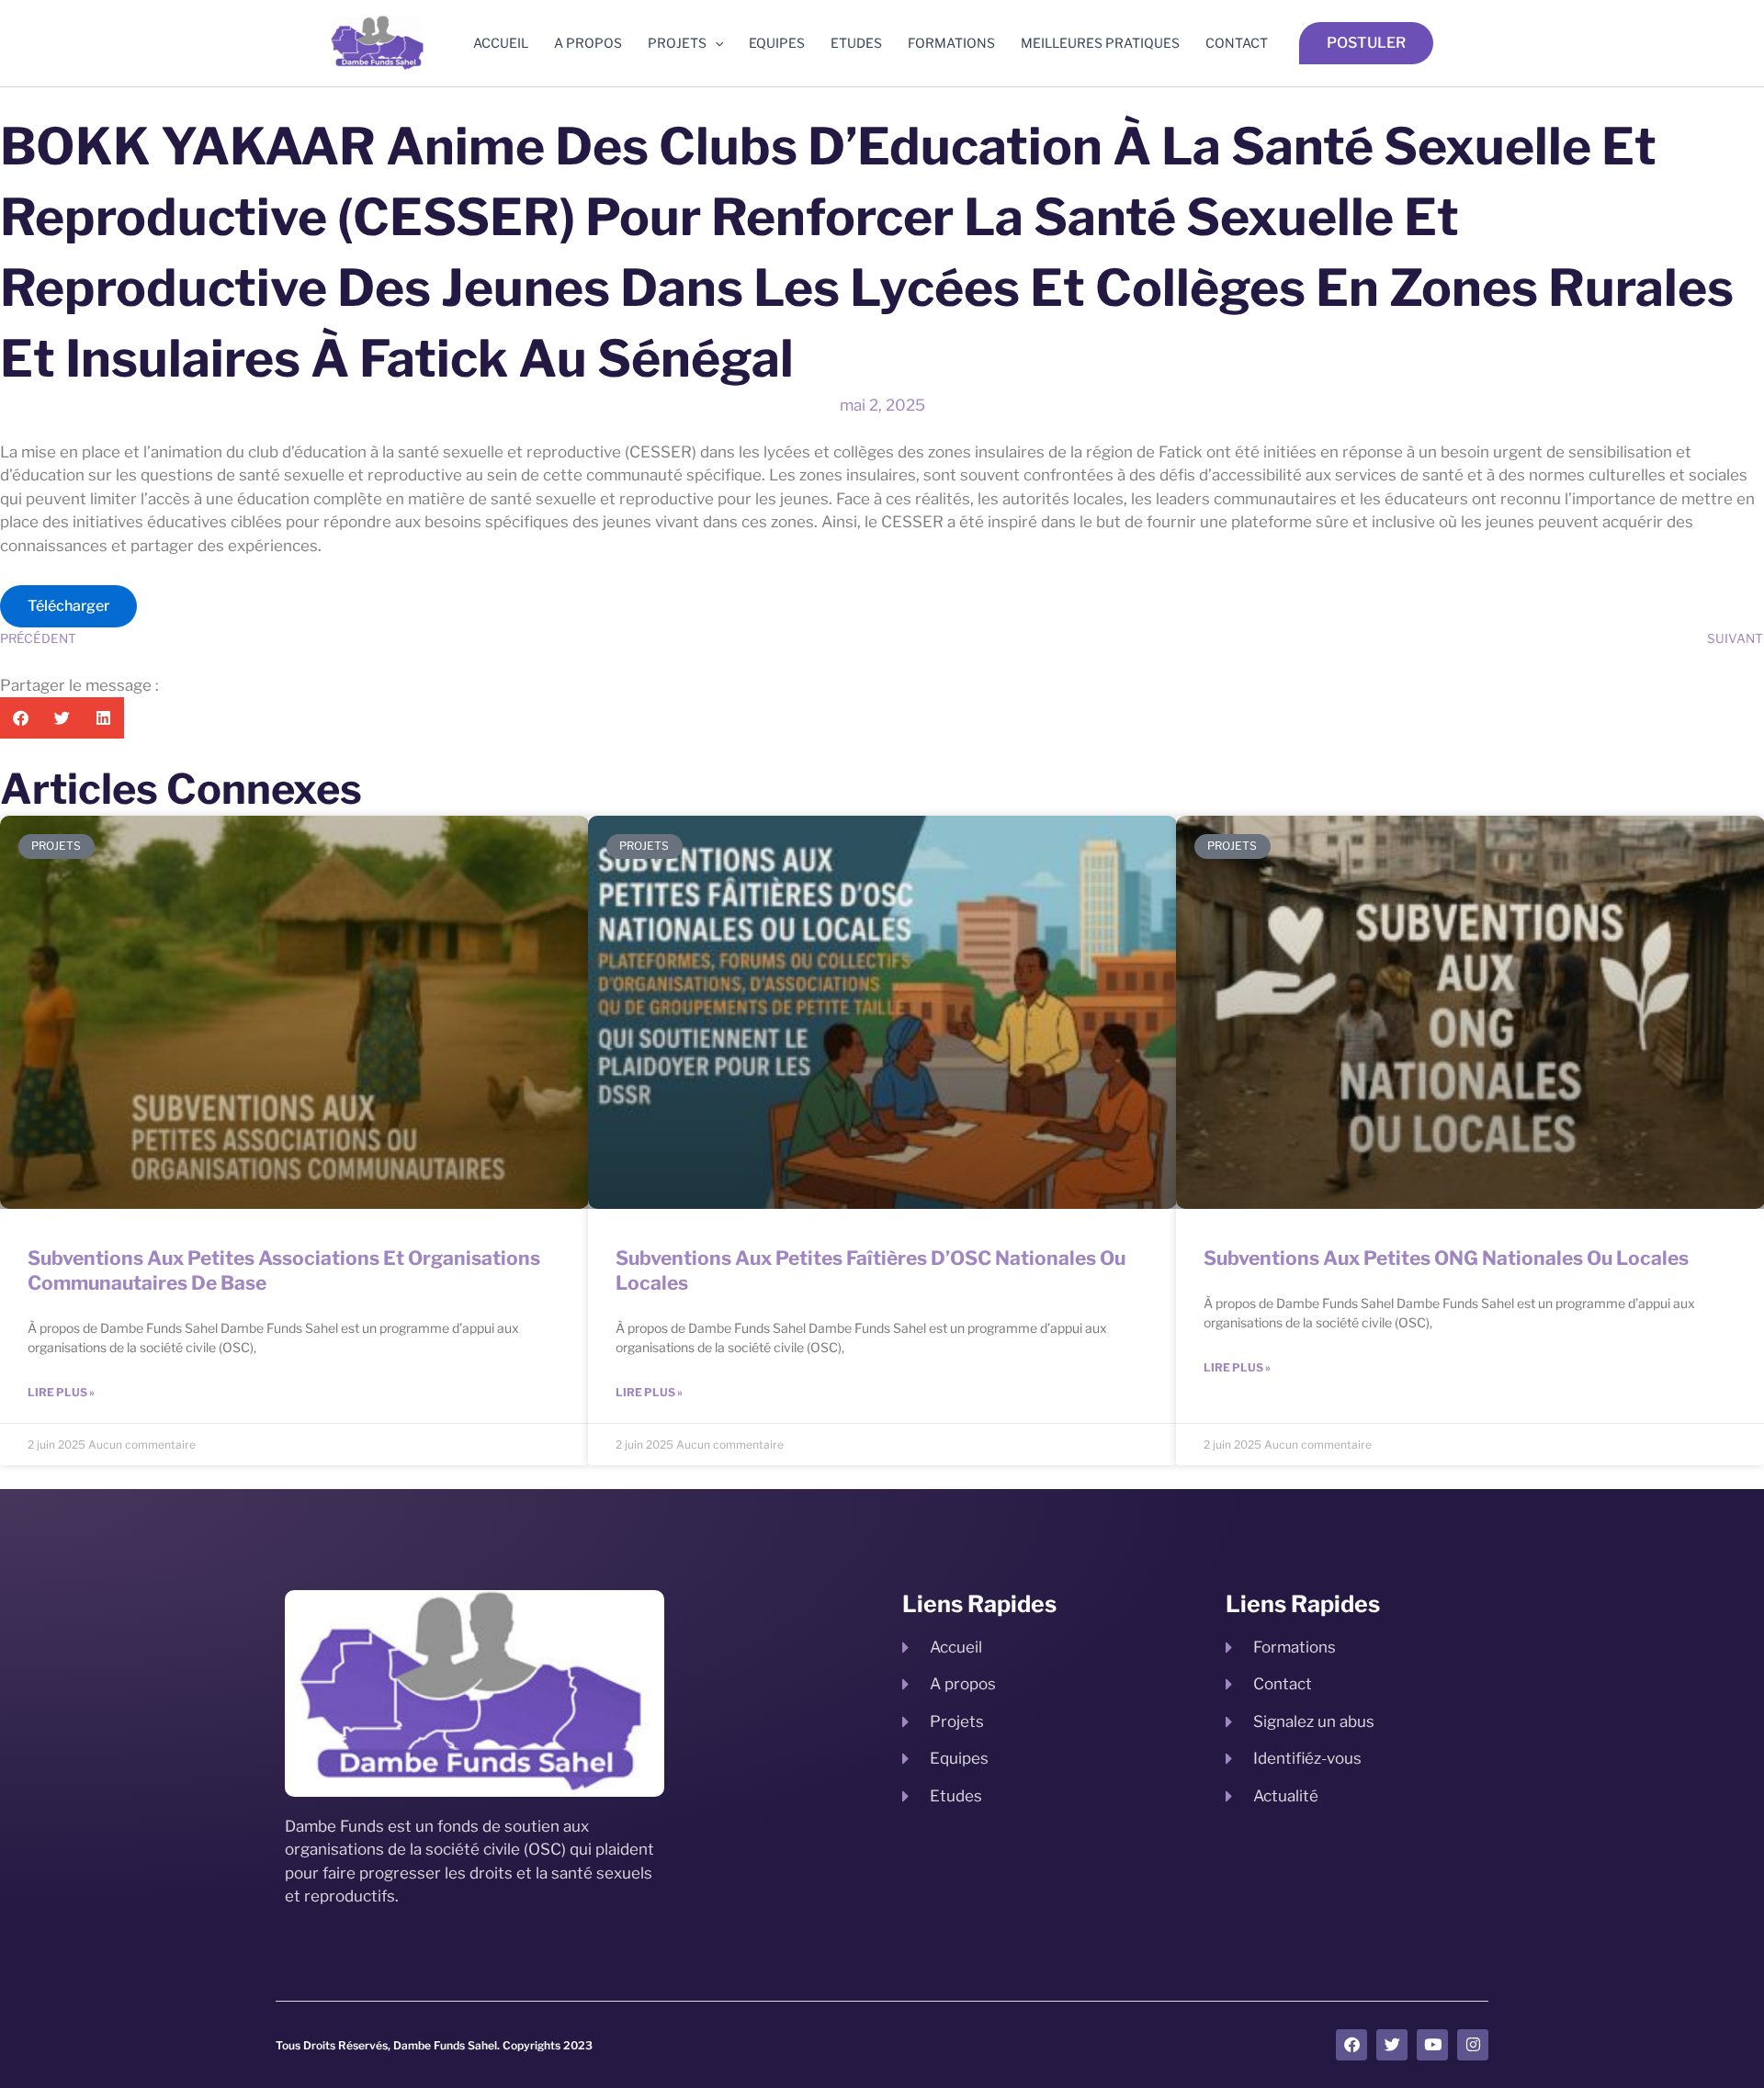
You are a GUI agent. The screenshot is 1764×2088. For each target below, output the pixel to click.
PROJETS (677, 43)
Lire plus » (61, 1392)
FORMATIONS (951, 43)
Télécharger (68, 606)
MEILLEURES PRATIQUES (1100, 43)
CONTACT (1237, 43)
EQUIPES (777, 43)
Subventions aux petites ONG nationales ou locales (1446, 1258)
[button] (715, 43)
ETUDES (856, 43)
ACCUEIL (501, 43)
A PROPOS (588, 43)
